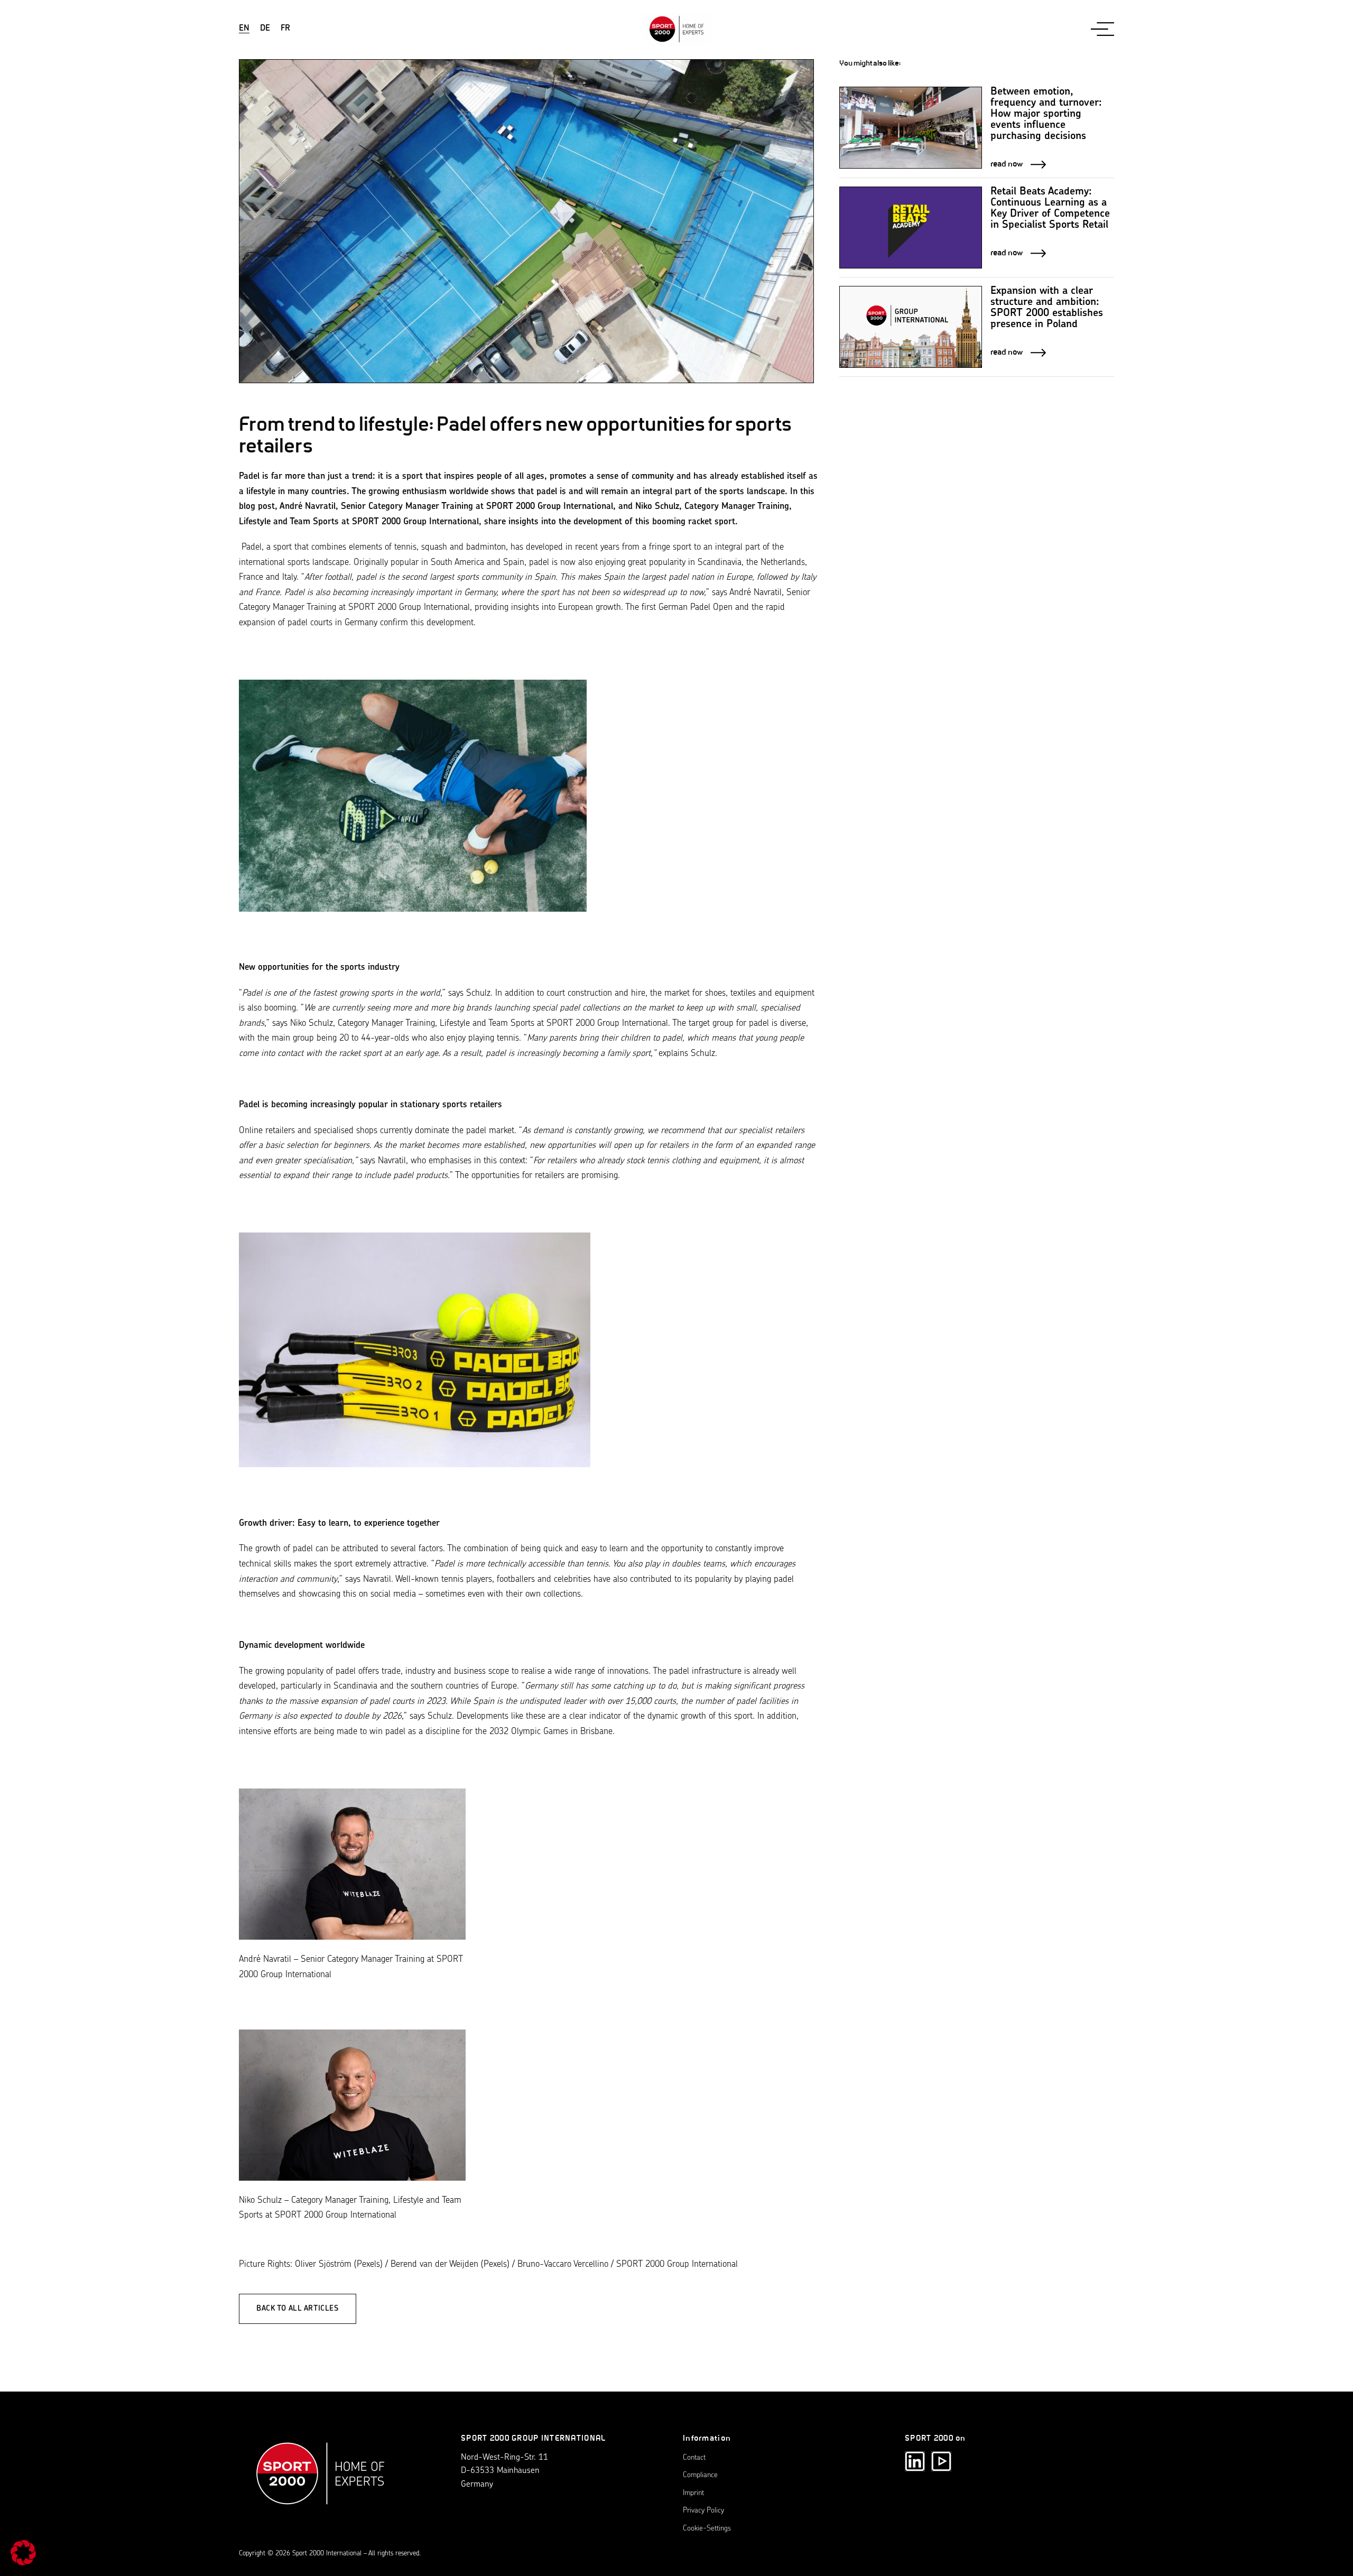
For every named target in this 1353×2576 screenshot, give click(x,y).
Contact (694, 2458)
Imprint (693, 2493)
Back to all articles (298, 2309)
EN (244, 29)
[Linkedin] (915, 2461)
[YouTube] (941, 2461)
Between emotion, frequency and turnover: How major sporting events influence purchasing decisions (1046, 114)
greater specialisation (313, 1161)
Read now (1007, 164)
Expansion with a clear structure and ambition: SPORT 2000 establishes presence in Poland (1047, 308)
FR (285, 29)
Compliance (700, 2475)
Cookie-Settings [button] (707, 2529)
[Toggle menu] (1102, 29)
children (635, 1038)
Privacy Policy (703, 2511)
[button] (23, 2553)
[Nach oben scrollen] (321, 2479)
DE (265, 29)
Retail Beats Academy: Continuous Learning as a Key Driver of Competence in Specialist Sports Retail (1050, 209)
